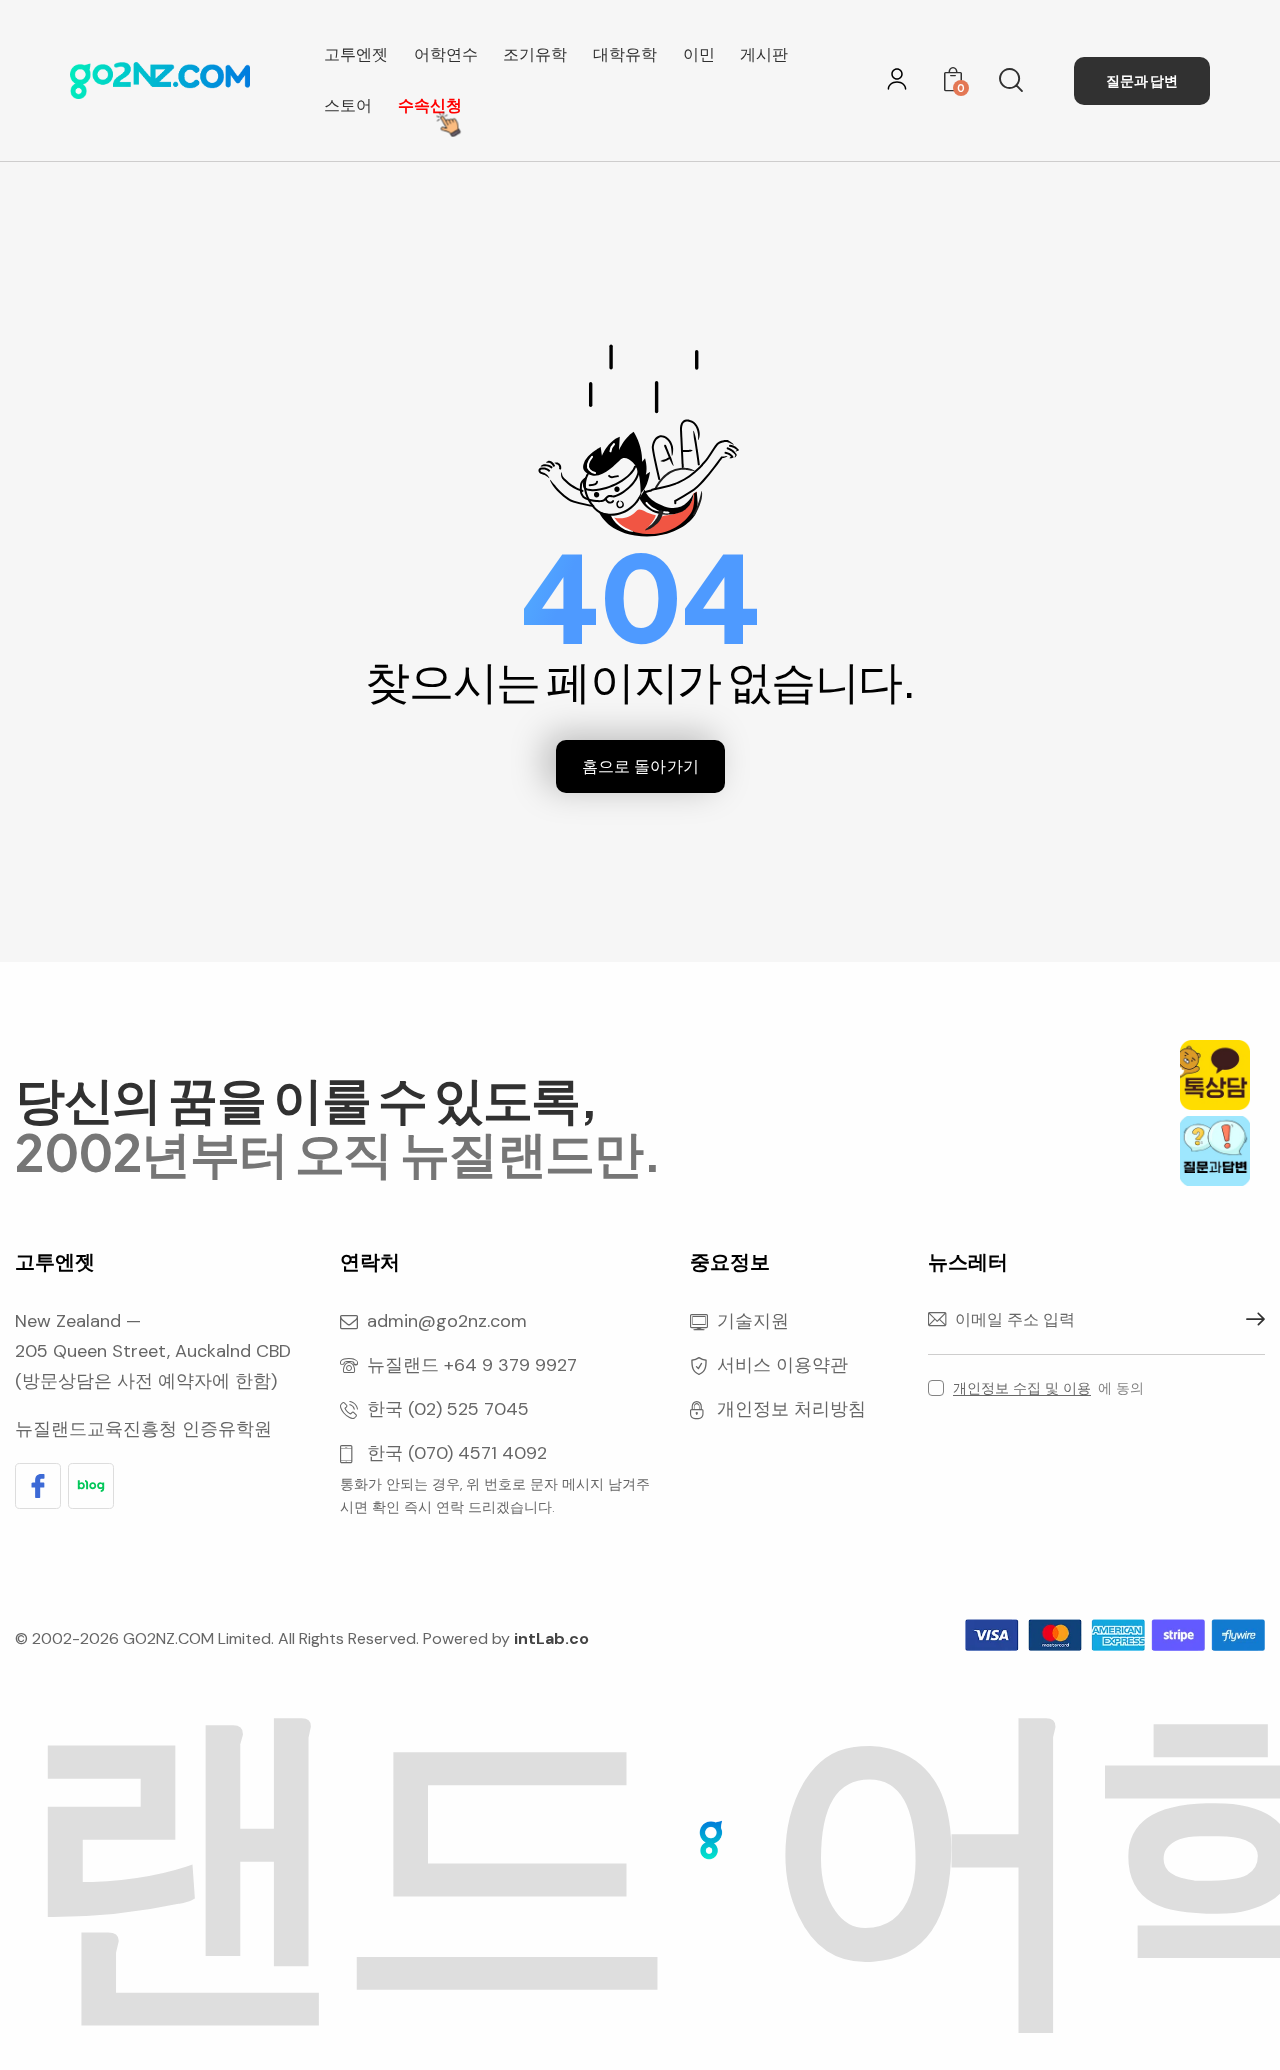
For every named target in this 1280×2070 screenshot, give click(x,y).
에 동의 (1048, 1388)
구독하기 (1250, 1320)
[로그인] (897, 79)
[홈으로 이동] (160, 80)
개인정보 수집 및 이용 (1022, 1388)
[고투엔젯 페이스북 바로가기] (38, 1486)
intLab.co (551, 1638)
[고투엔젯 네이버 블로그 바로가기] (91, 1486)
